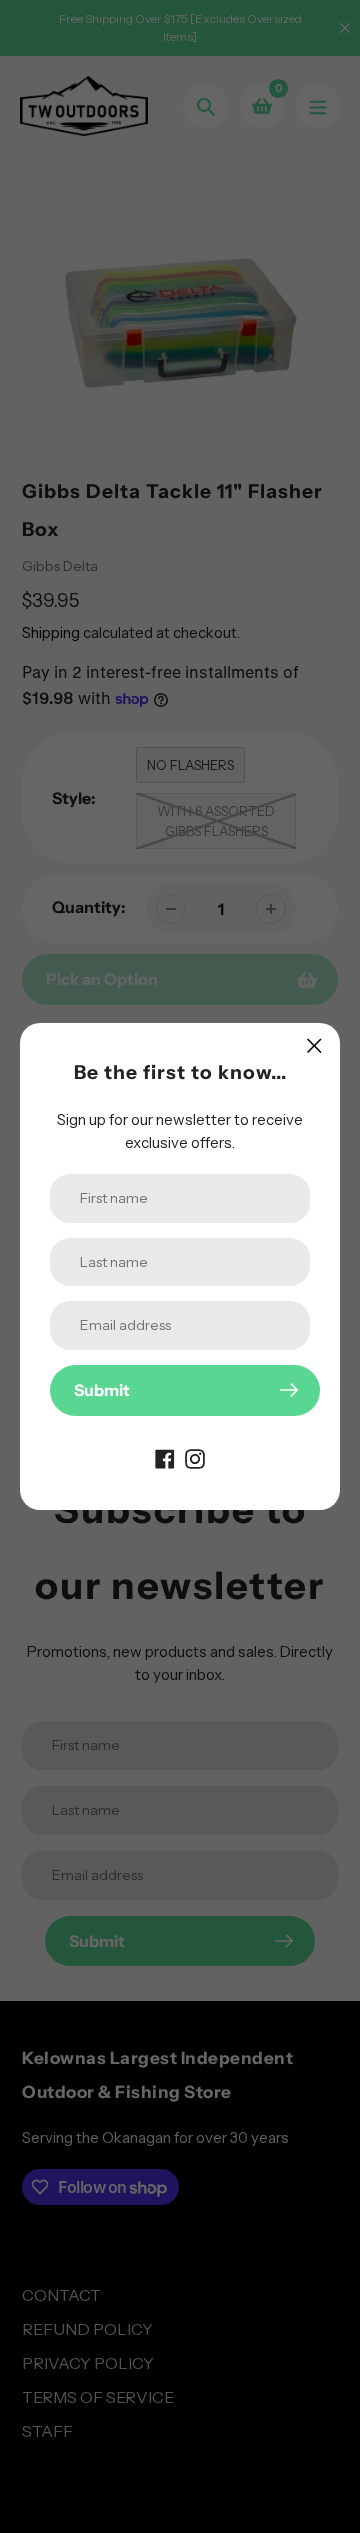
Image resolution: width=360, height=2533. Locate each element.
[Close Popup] (314, 1045)
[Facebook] (165, 1458)
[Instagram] (195, 1458)
